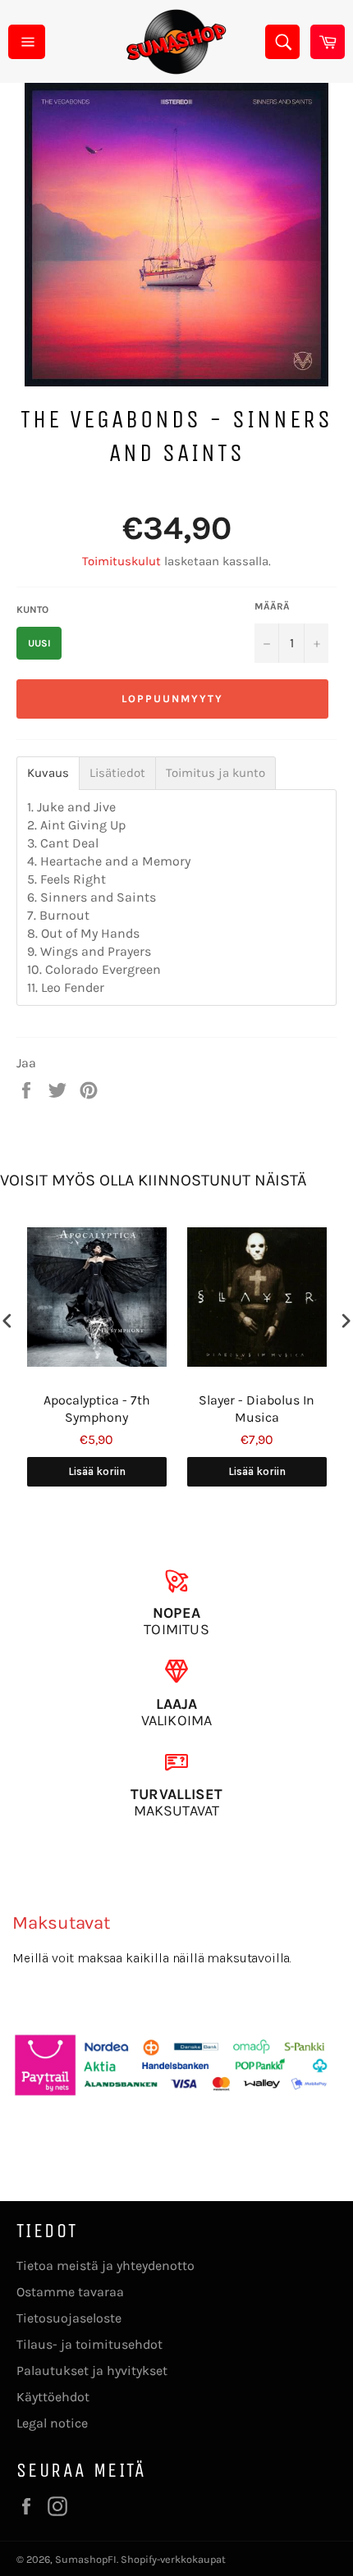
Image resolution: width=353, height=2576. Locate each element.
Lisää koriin (97, 1471)
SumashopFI (86, 2559)
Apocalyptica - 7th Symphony (97, 1409)
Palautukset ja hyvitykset (92, 2370)
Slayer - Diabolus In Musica (257, 1409)
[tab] (48, 773)
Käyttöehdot (53, 2397)
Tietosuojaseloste (69, 2318)
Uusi (39, 643)
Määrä (272, 606)
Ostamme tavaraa (70, 2292)
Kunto (32, 610)
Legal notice (52, 2423)
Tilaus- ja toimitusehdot (89, 2344)
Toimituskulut (121, 561)
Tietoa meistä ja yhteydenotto (105, 2265)
